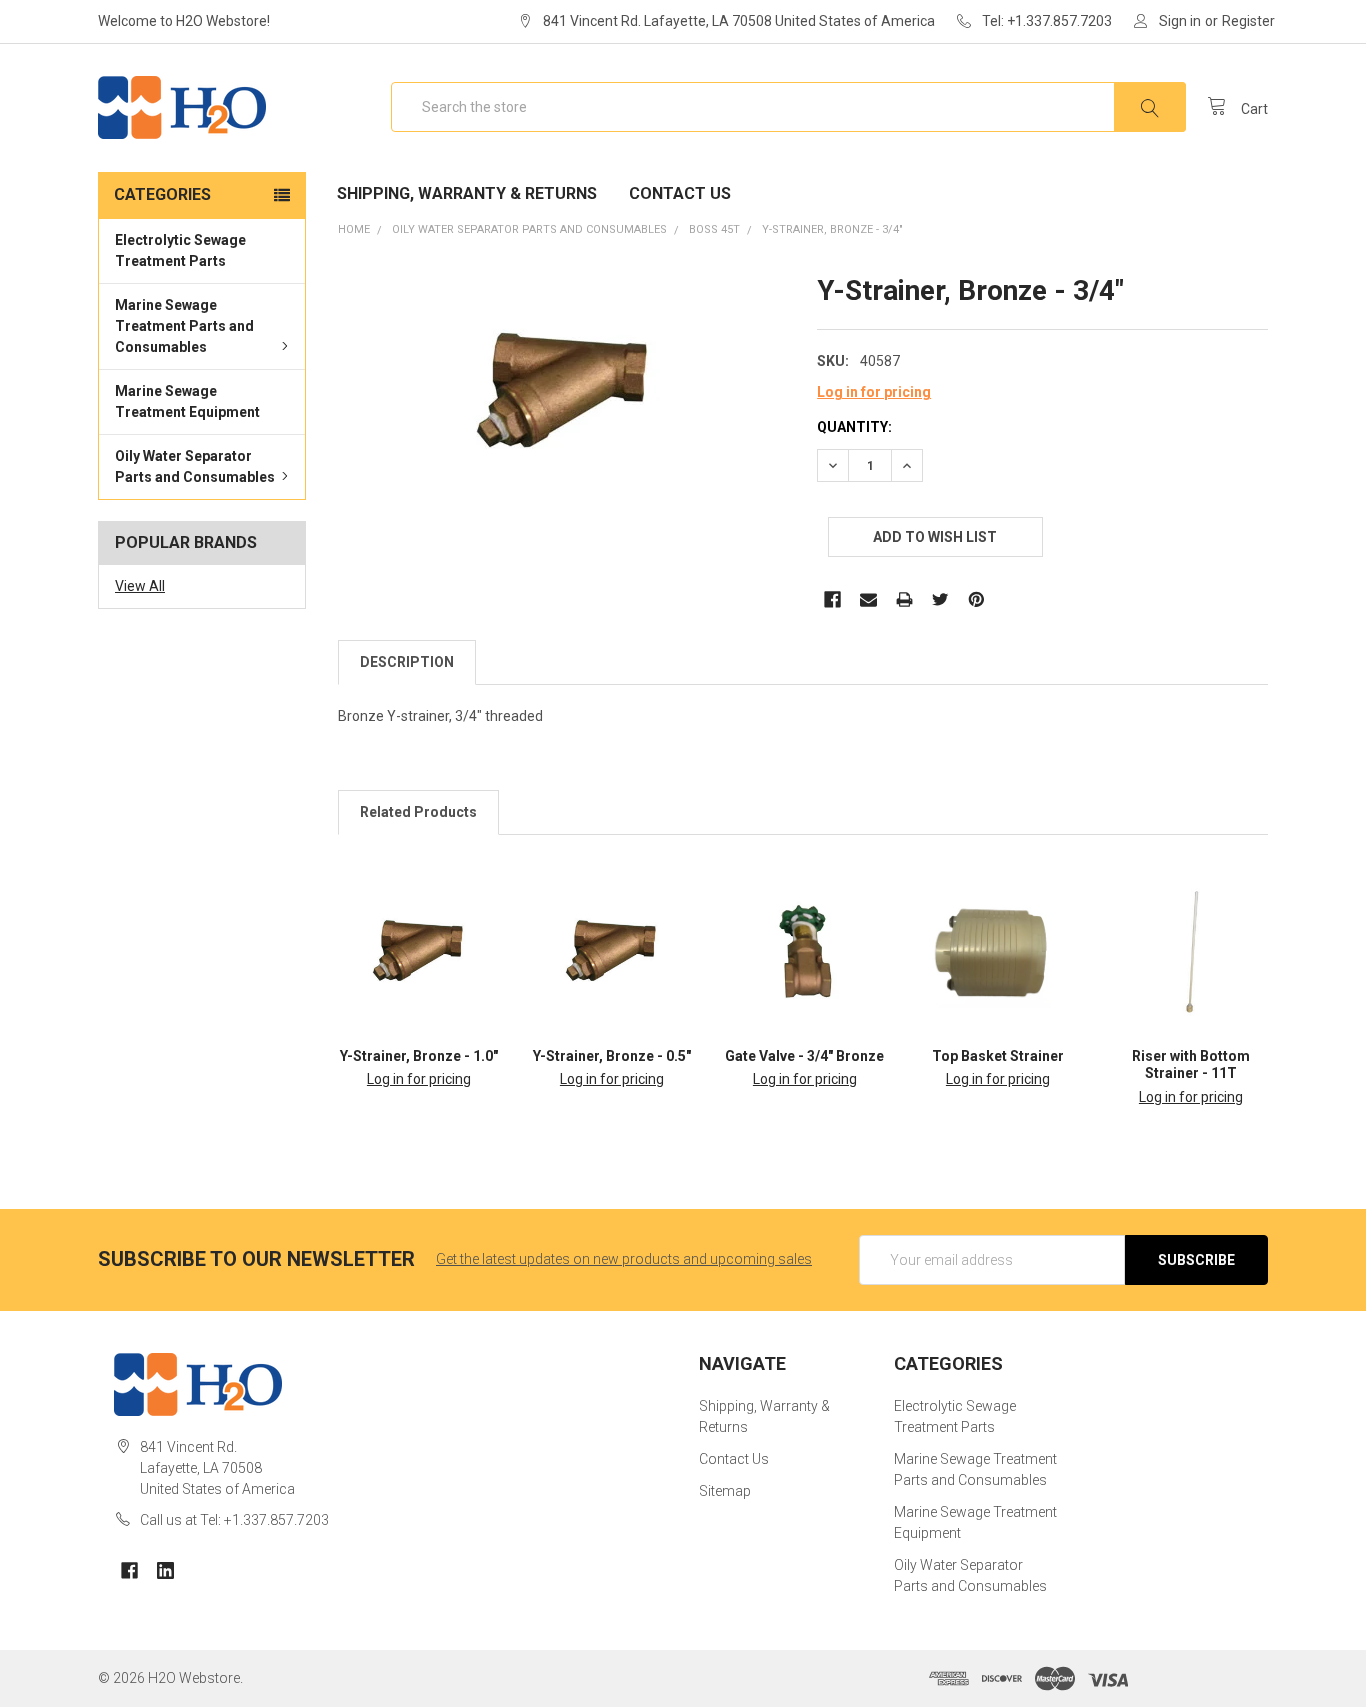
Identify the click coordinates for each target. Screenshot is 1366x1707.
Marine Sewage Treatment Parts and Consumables (184, 326)
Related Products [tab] (418, 812)
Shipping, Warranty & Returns (467, 193)
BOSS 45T (714, 229)
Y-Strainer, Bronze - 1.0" (419, 1056)
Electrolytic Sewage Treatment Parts (180, 250)
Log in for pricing (874, 392)
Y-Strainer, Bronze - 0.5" (612, 1056)
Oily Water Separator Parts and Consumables (195, 466)
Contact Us (680, 193)
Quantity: (854, 427)
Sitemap (725, 1491)
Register (1248, 21)
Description (407, 662)
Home (354, 229)
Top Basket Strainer (998, 1056)
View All (140, 586)
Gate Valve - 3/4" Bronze (804, 1056)
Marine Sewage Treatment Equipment (187, 401)
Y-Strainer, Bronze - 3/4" (832, 229)
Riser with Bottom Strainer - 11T (1191, 1065)
